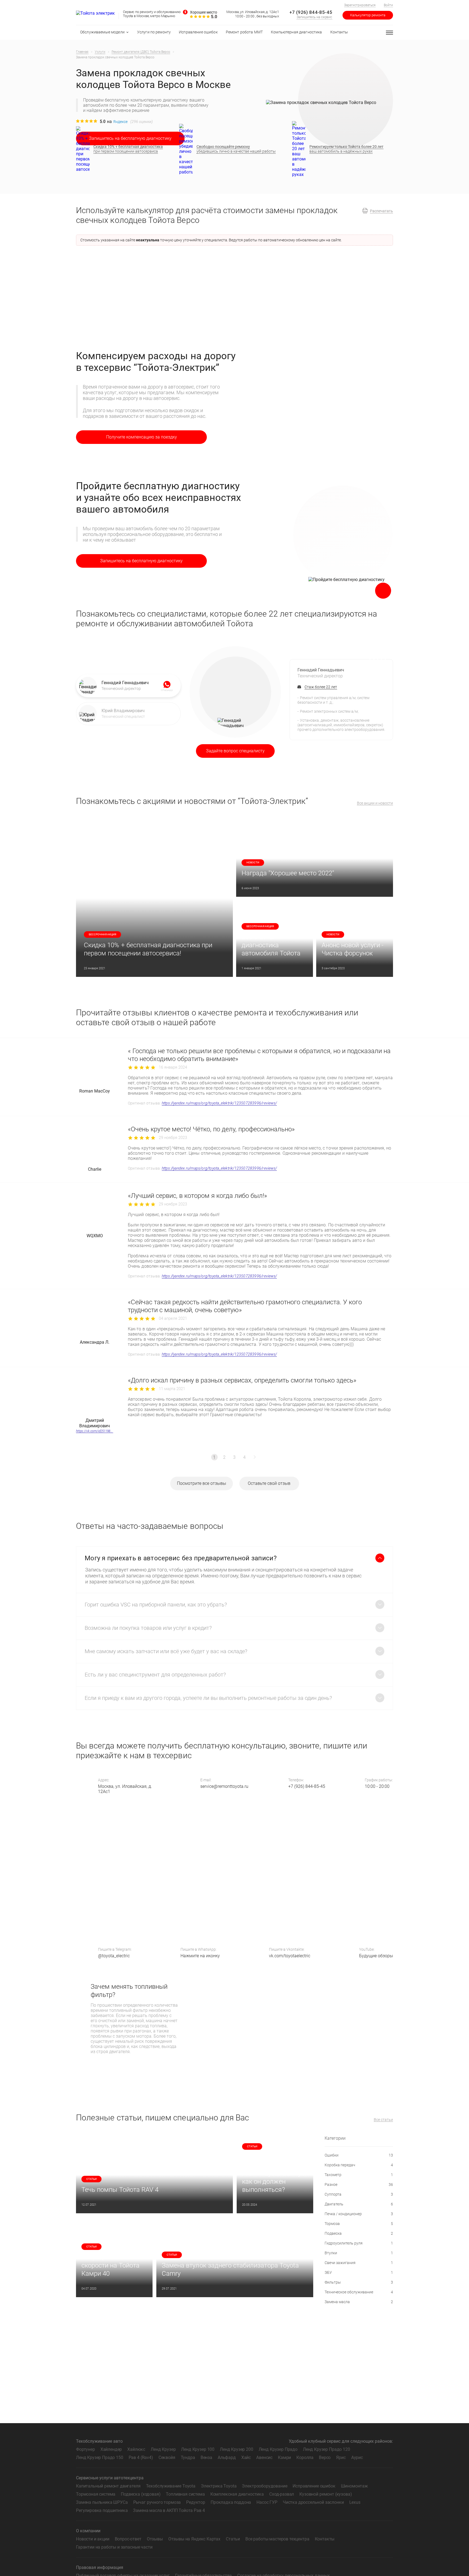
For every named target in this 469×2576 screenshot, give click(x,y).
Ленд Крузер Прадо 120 (327, 2449)
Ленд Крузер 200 (237, 2449)
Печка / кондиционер (359, 2214)
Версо (325, 2457)
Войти (388, 5)
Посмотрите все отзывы (202, 1483)
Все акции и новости (375, 803)
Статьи (233, 2539)
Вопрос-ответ (128, 2539)
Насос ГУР (267, 2502)
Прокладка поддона (231, 2502)
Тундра (188, 2457)
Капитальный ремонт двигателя (108, 2486)
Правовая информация (100, 2567)
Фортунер (85, 2449)
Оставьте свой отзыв (269, 1483)
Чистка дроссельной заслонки (313, 2502)
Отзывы (155, 2539)
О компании (88, 2531)
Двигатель (359, 2204)
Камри (284, 2457)
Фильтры (359, 2282)
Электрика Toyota (219, 2486)
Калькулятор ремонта (368, 15)
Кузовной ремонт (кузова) (326, 2494)
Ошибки (359, 2155)
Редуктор (196, 2502)
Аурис (357, 2457)
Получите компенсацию (142, 437)
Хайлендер (111, 2449)
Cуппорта (359, 2194)
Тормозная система (96, 2494)
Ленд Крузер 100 (198, 2449)
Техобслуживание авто (99, 2441)
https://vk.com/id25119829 (95, 1431)
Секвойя (167, 2457)
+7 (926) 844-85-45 (311, 12)
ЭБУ (359, 2272)
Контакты (325, 2539)
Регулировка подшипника (102, 2510)
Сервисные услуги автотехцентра (110, 2478)
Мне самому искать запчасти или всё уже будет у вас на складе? (166, 1651)
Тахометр (359, 2175)
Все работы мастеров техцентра (277, 2539)
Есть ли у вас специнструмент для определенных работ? (155, 1675)
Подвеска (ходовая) (141, 2494)
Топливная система (185, 2494)
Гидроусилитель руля (359, 2243)
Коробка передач (359, 2165)
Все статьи (383, 2120)
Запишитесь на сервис (314, 17)
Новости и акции (93, 2539)
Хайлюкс (136, 2449)
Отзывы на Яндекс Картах (194, 2539)
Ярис (341, 2457)
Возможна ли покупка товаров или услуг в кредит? (148, 1628)
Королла (305, 2457)
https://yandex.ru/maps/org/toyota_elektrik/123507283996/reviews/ (219, 1103)
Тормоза (359, 2224)
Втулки (359, 2253)
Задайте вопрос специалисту (235, 751)
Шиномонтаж (354, 2486)
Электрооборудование (264, 2486)
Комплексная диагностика (237, 2494)
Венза (206, 2457)
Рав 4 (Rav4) (141, 2457)
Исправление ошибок (314, 2486)
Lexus (355, 2502)
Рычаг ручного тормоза (157, 2502)
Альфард (227, 2457)
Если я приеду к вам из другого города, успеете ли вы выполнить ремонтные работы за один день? (208, 1698)
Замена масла (359, 2302)
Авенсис (264, 2457)
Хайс (246, 2457)
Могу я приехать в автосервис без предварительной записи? (181, 1558)
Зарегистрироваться (360, 5)
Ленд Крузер (163, 2449)
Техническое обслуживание (359, 2292)
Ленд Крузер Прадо (278, 2449)
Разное (359, 2184)
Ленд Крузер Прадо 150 (100, 2457)
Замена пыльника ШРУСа (102, 2502)
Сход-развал (282, 2494)
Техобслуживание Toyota (171, 2486)
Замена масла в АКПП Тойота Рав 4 (169, 2510)
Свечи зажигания (359, 2263)
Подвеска (359, 2233)
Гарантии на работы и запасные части (114, 2547)
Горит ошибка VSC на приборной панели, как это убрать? (156, 1605)
